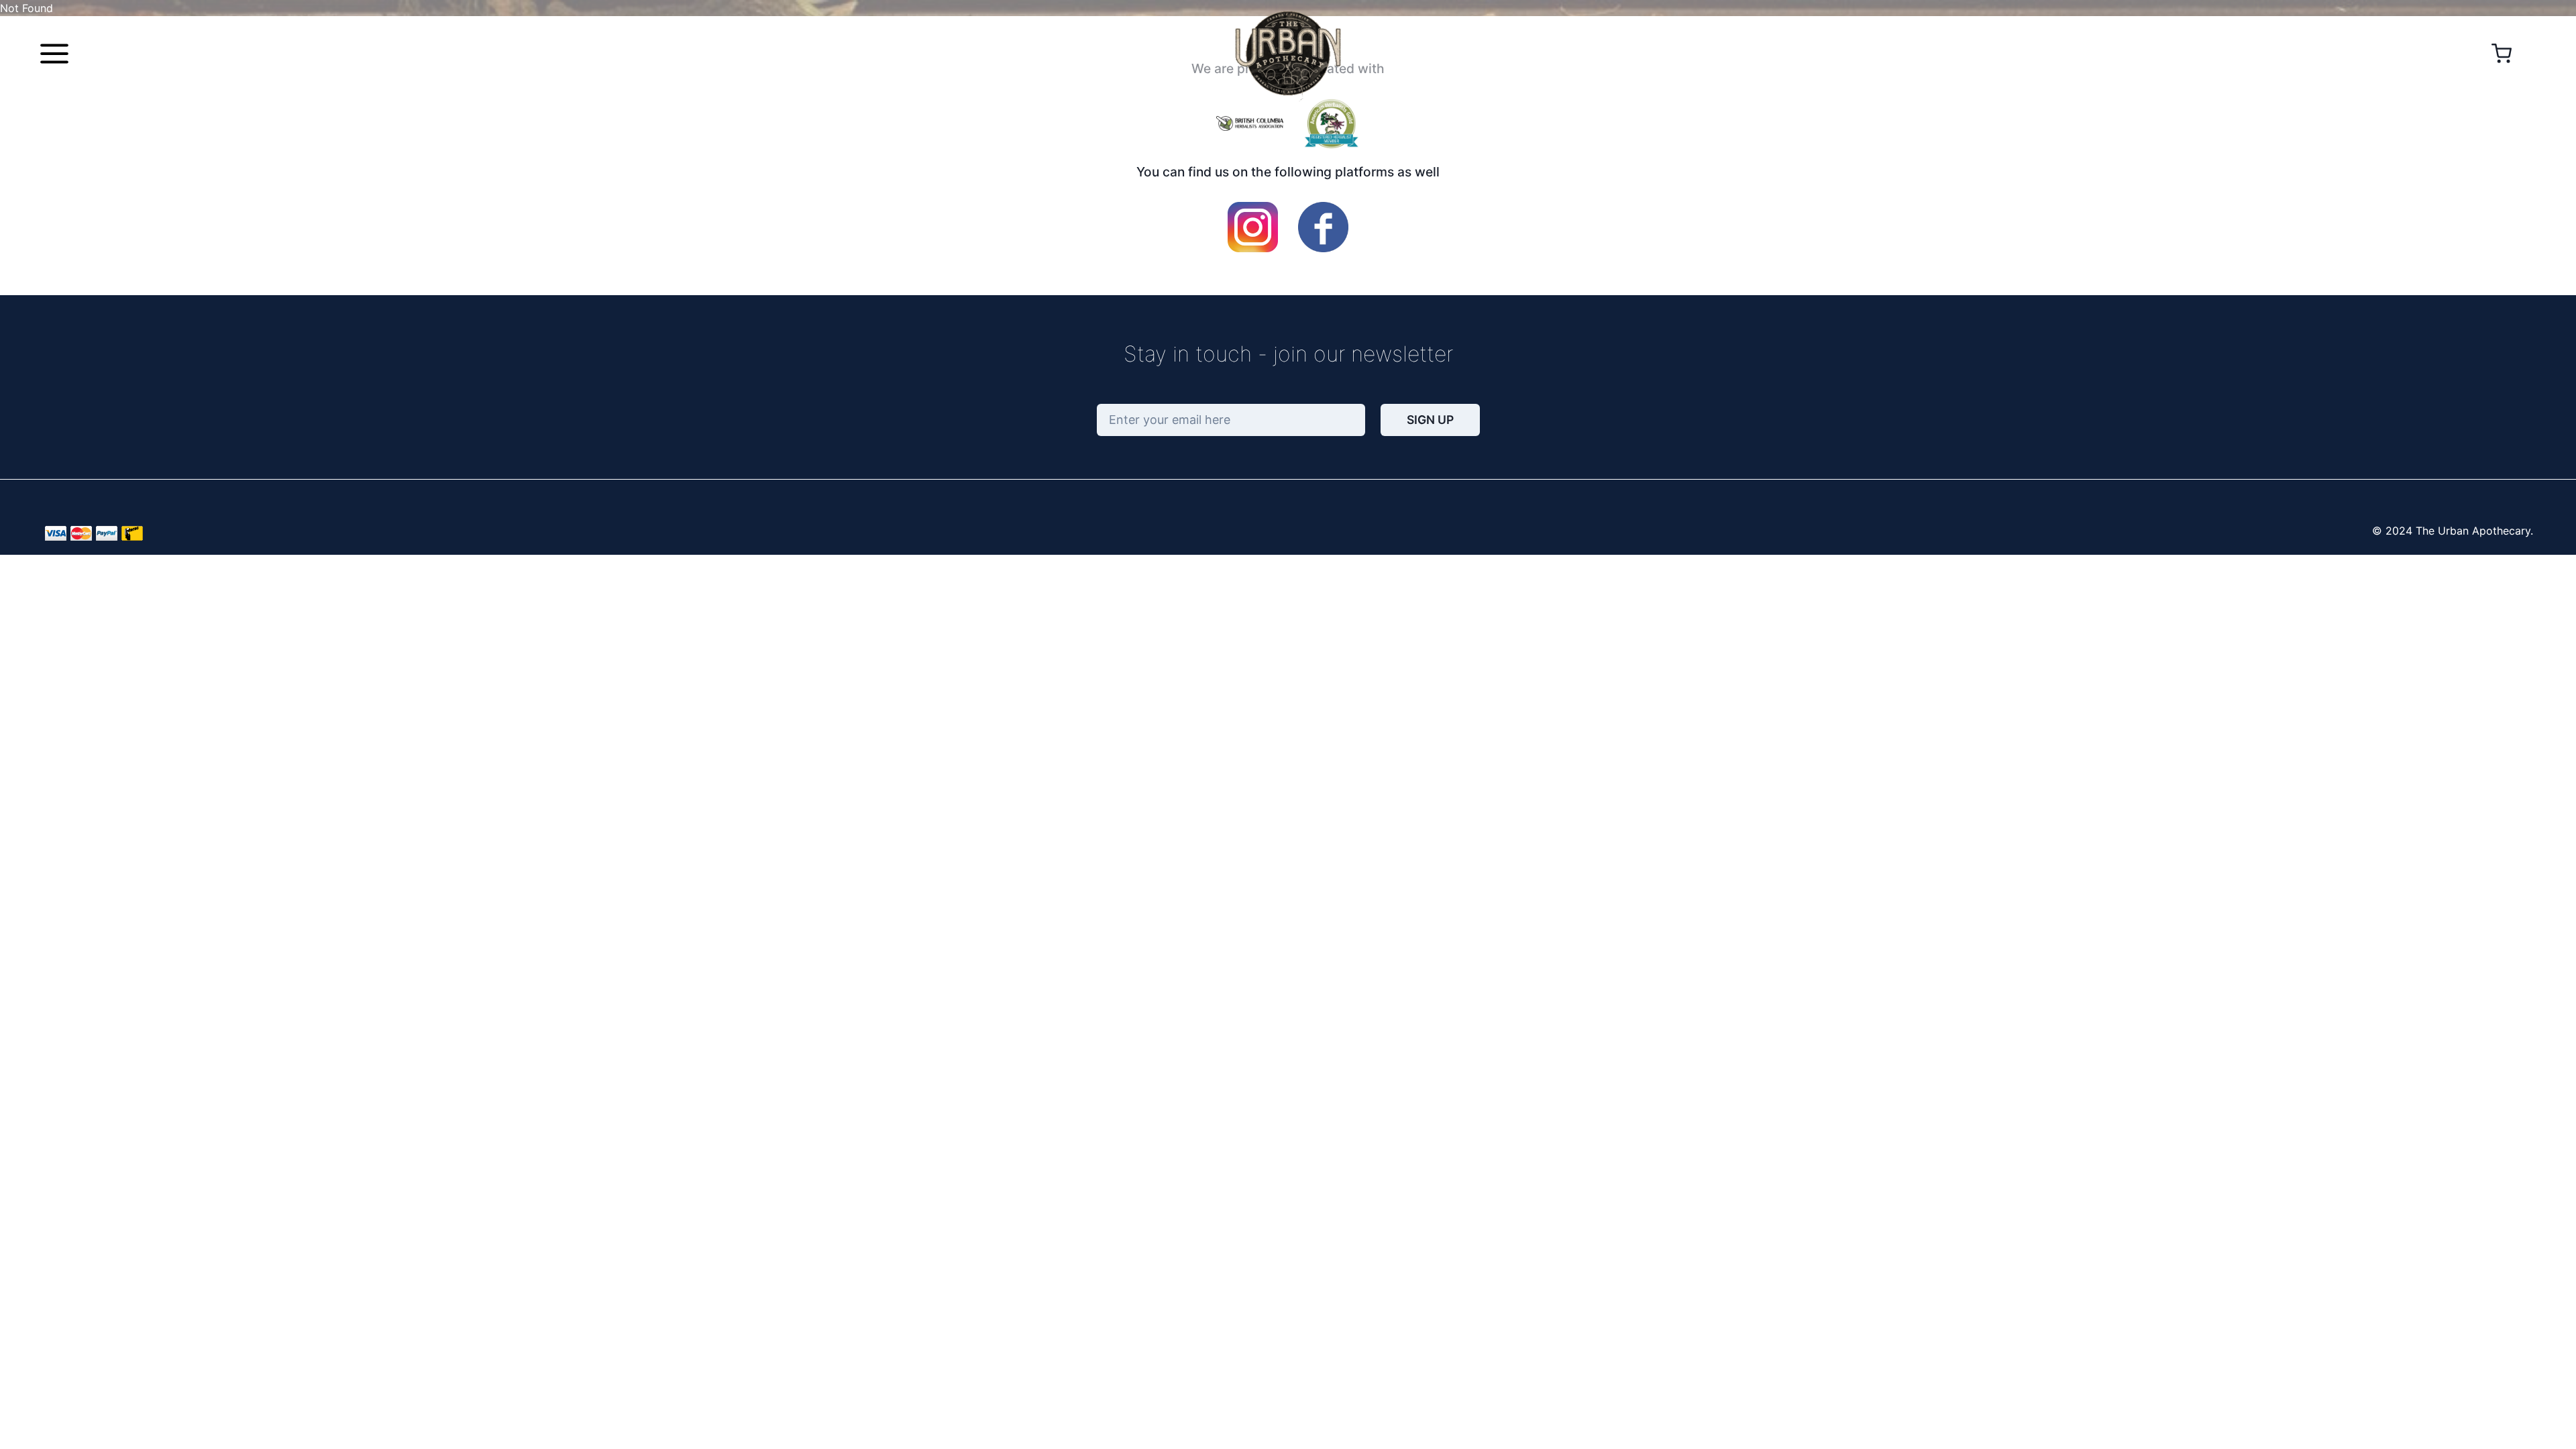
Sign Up (1430, 420)
